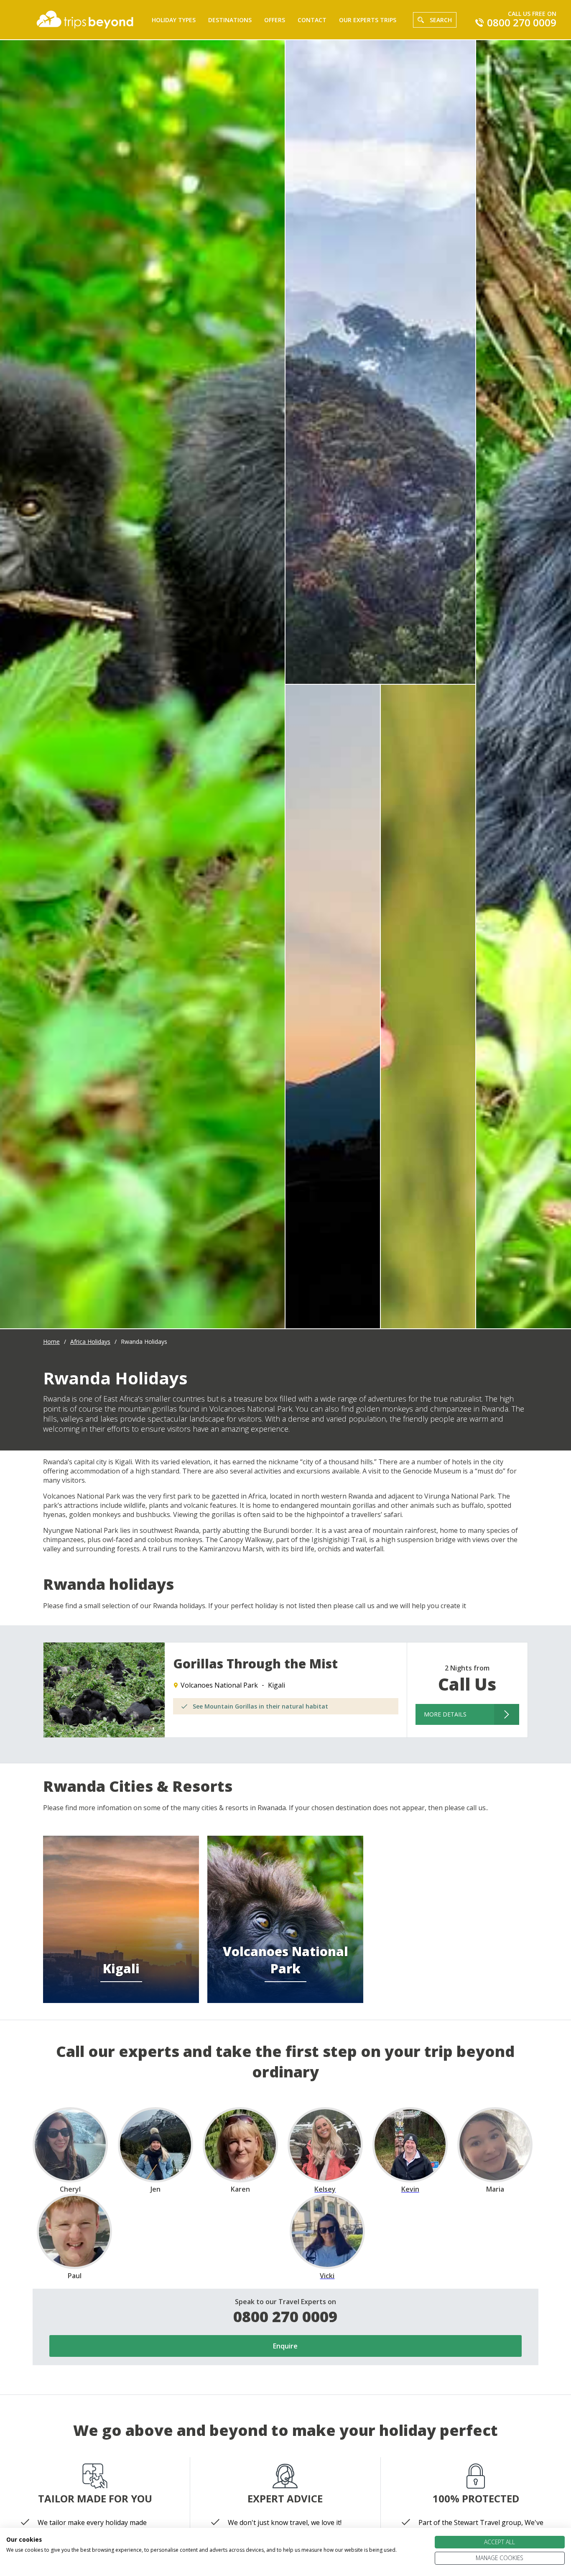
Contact (312, 20)
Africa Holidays (90, 1342)
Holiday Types (174, 20)
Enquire (285, 2346)
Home (51, 1342)
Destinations (230, 20)
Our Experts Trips (368, 20)
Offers (275, 20)
